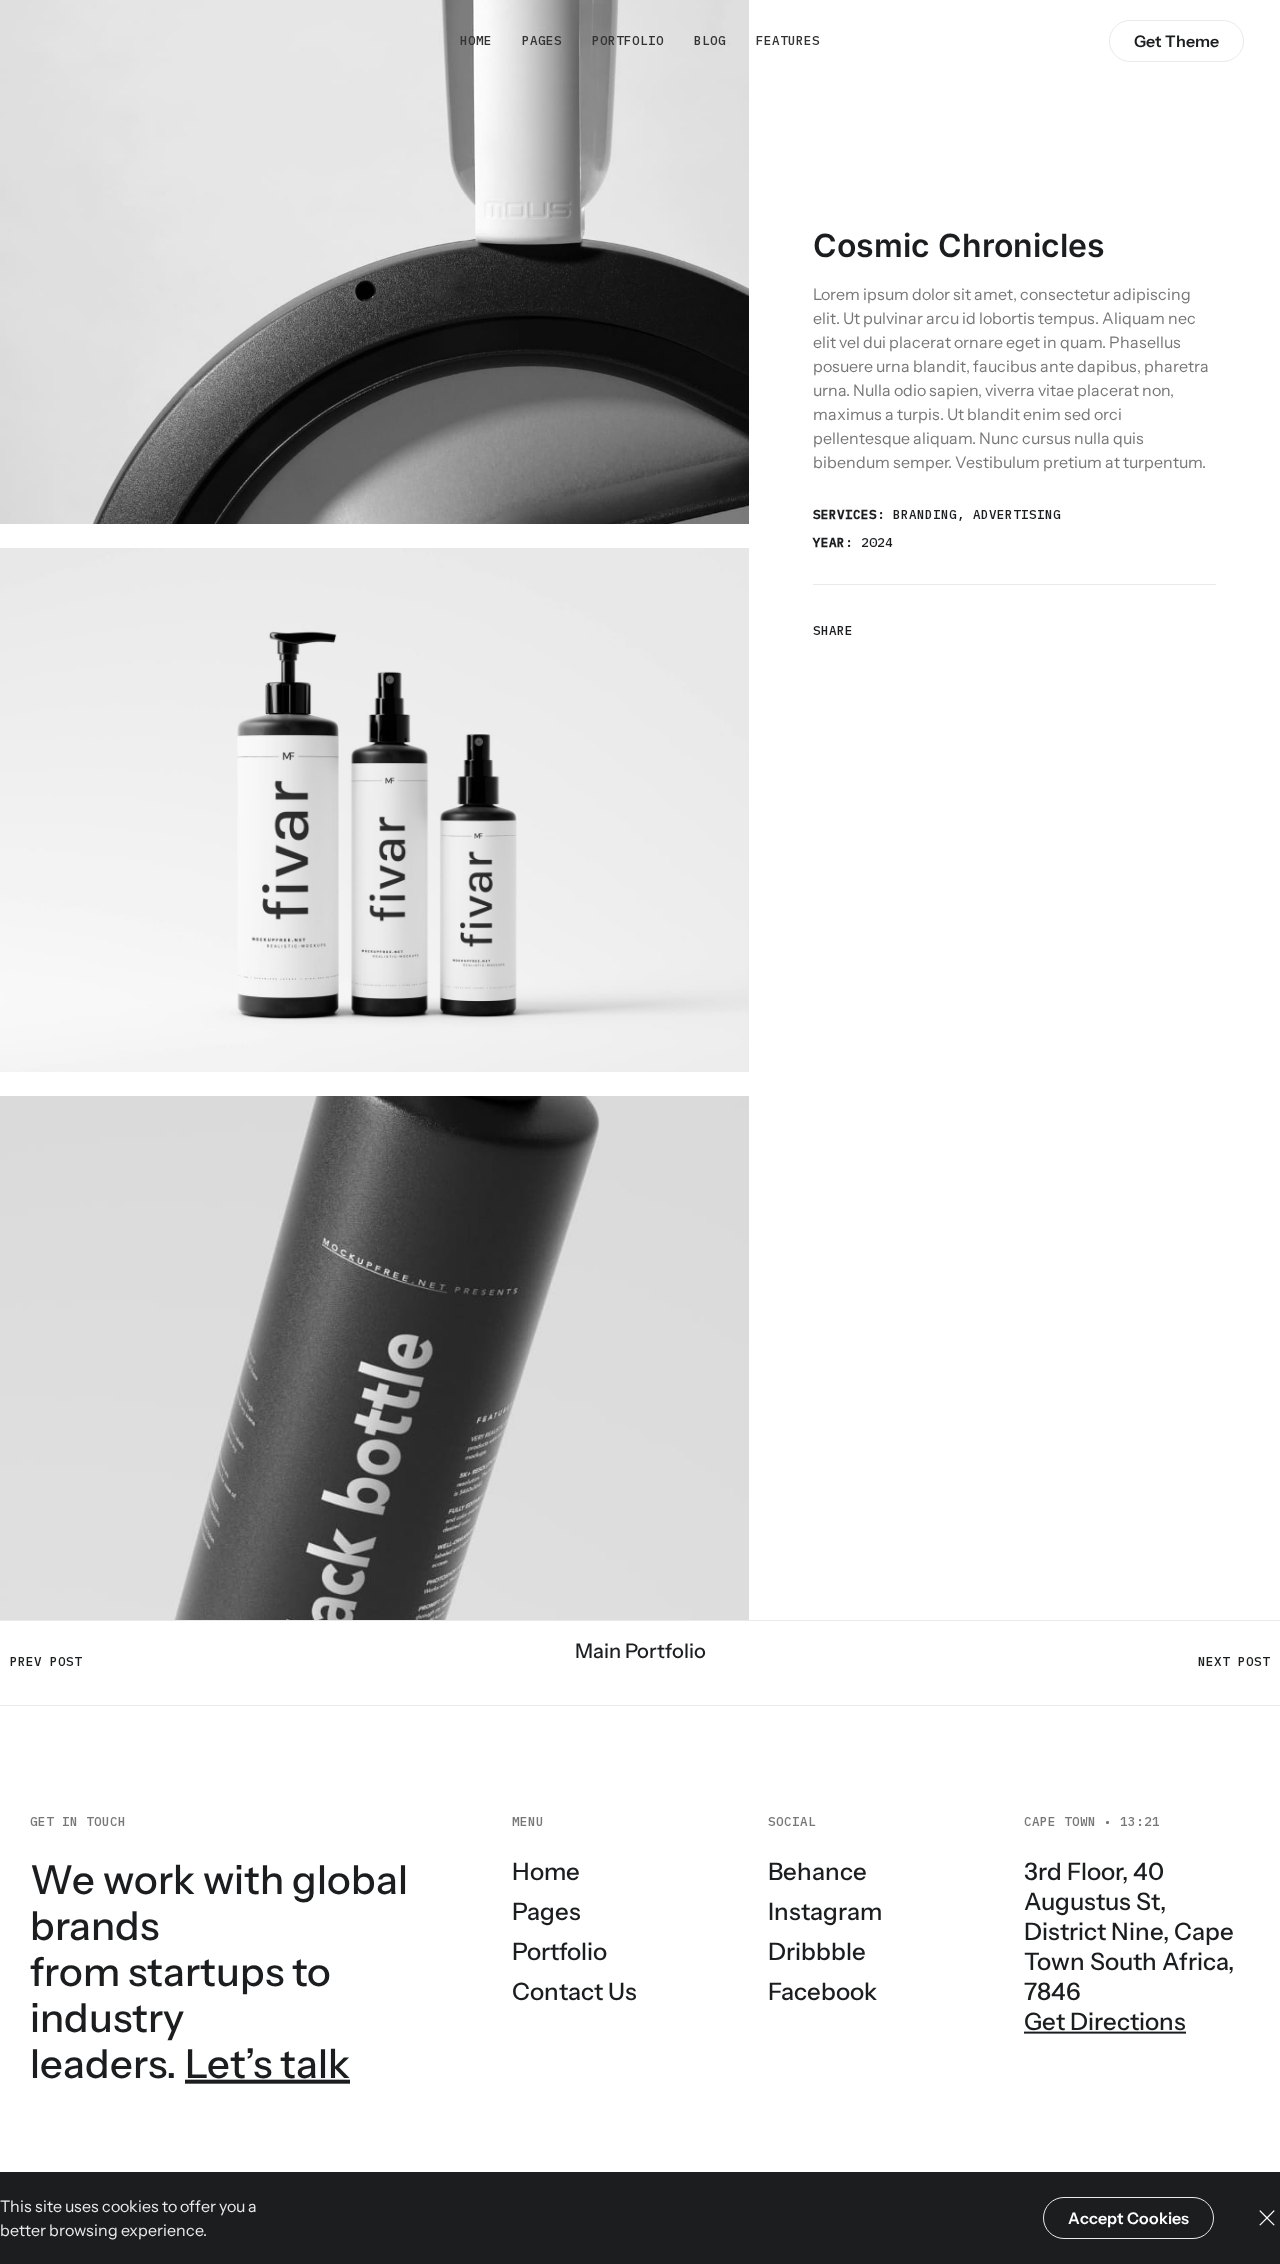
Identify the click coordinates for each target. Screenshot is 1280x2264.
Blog (710, 40)
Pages (542, 40)
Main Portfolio (640, 1651)
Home (476, 40)
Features (788, 40)
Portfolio (628, 40)
